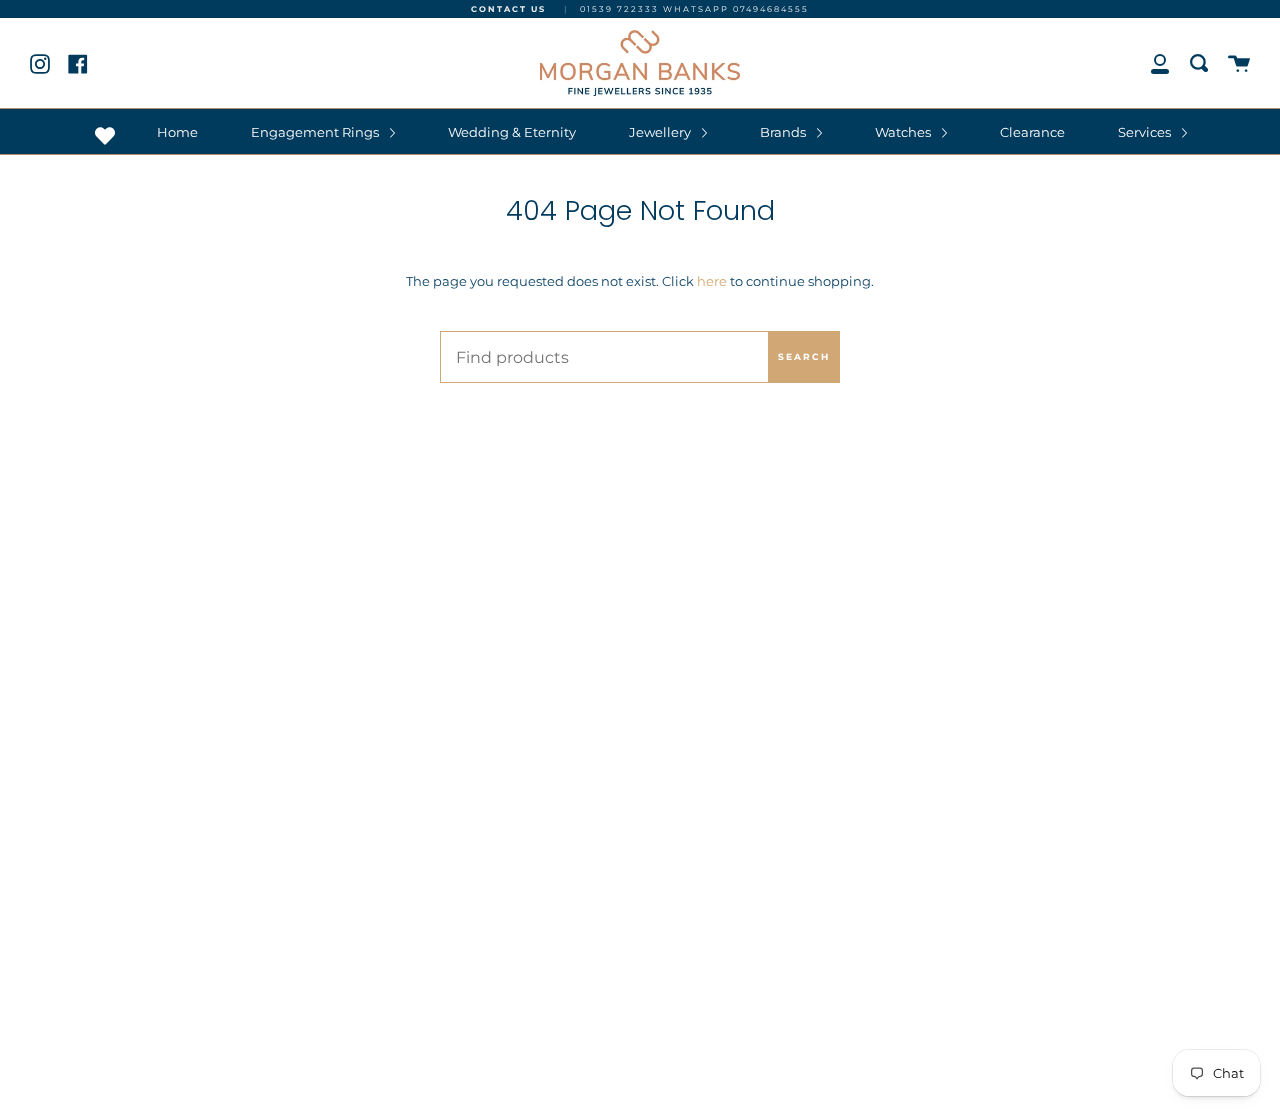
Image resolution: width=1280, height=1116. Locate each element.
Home (177, 132)
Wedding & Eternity (512, 132)
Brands (784, 132)
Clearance (1032, 132)
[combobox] (640, 357)
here (712, 281)
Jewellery (661, 132)
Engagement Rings (316, 132)
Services (1146, 132)
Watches (904, 132)
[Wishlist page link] (105, 136)
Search (804, 356)
